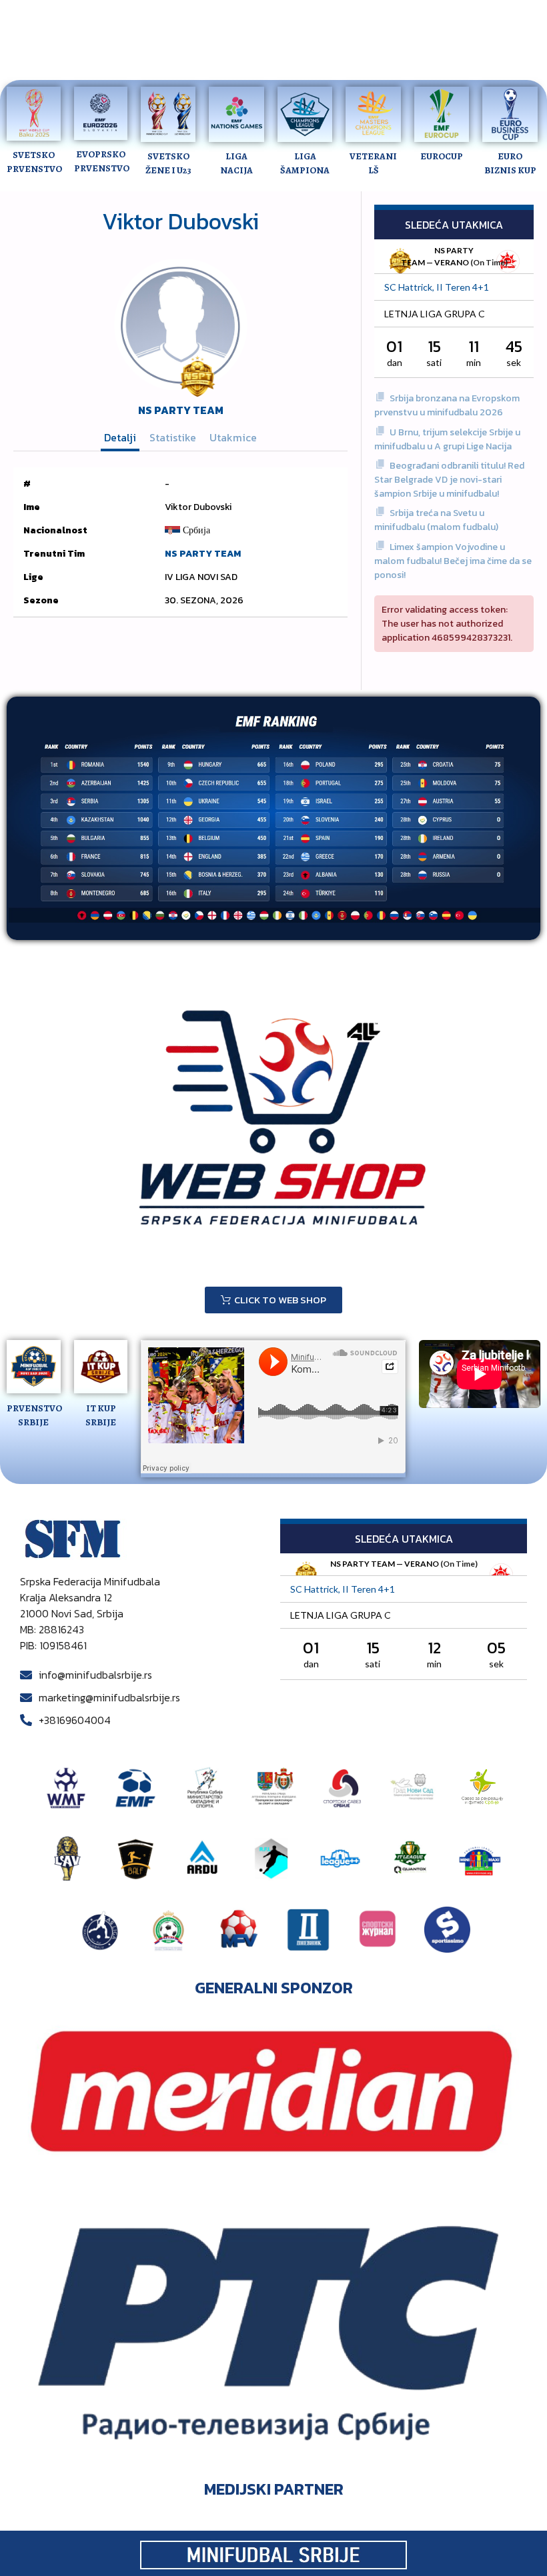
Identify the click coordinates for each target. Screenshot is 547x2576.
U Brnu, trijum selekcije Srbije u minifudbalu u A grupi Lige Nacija (447, 439)
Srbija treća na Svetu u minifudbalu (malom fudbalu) (436, 520)
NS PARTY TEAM (181, 410)
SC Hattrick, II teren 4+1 (437, 287)
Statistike (173, 437)
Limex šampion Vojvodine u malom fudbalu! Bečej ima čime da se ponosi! (453, 561)
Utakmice (233, 437)
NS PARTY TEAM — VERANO (385, 1564)
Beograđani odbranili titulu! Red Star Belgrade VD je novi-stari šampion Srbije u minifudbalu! (449, 480)
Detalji (120, 437)
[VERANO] (508, 262)
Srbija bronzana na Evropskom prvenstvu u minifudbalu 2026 (447, 405)
